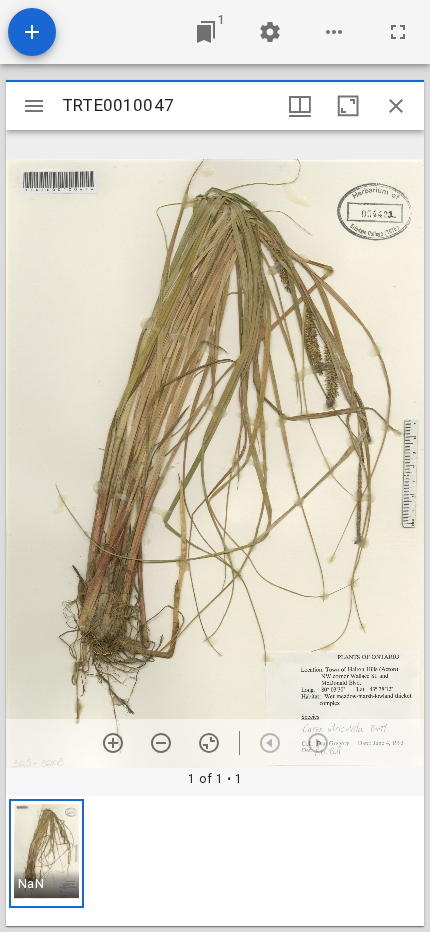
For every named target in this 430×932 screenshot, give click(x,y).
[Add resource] (32, 32)
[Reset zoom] (209, 743)
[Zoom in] (113, 743)
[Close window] (396, 106)
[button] (46, 853)
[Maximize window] (348, 106)
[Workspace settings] (270, 32)
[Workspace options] (334, 32)
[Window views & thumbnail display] (300, 106)
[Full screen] (398, 32)
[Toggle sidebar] (34, 106)
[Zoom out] (161, 743)
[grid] (215, 861)
